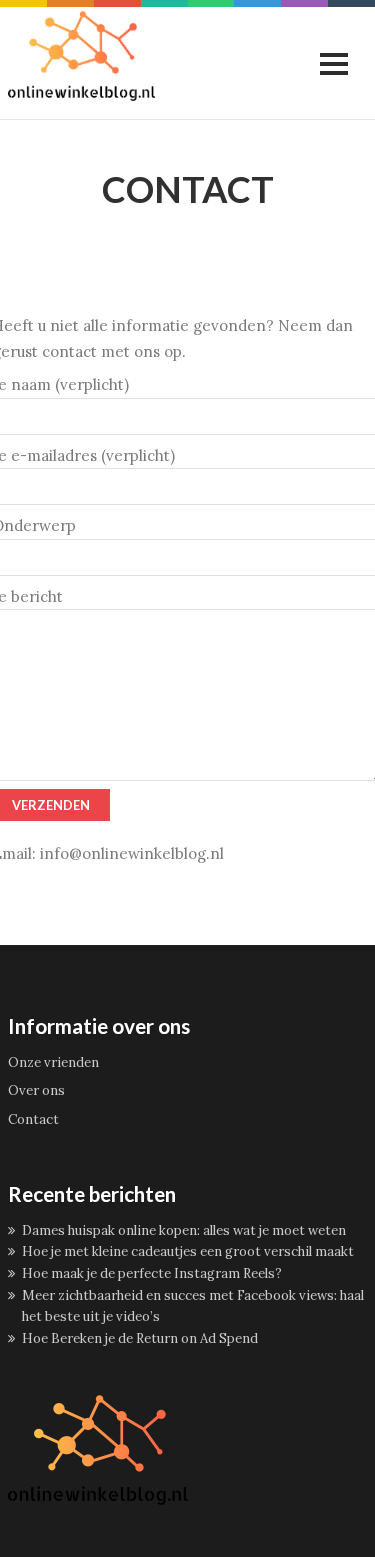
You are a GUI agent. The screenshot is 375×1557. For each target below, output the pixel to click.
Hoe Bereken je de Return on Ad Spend (140, 1338)
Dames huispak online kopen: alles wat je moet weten (184, 1230)
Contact (33, 1119)
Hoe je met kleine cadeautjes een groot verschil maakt (188, 1251)
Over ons (36, 1090)
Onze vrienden (53, 1062)
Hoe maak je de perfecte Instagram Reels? (152, 1273)
